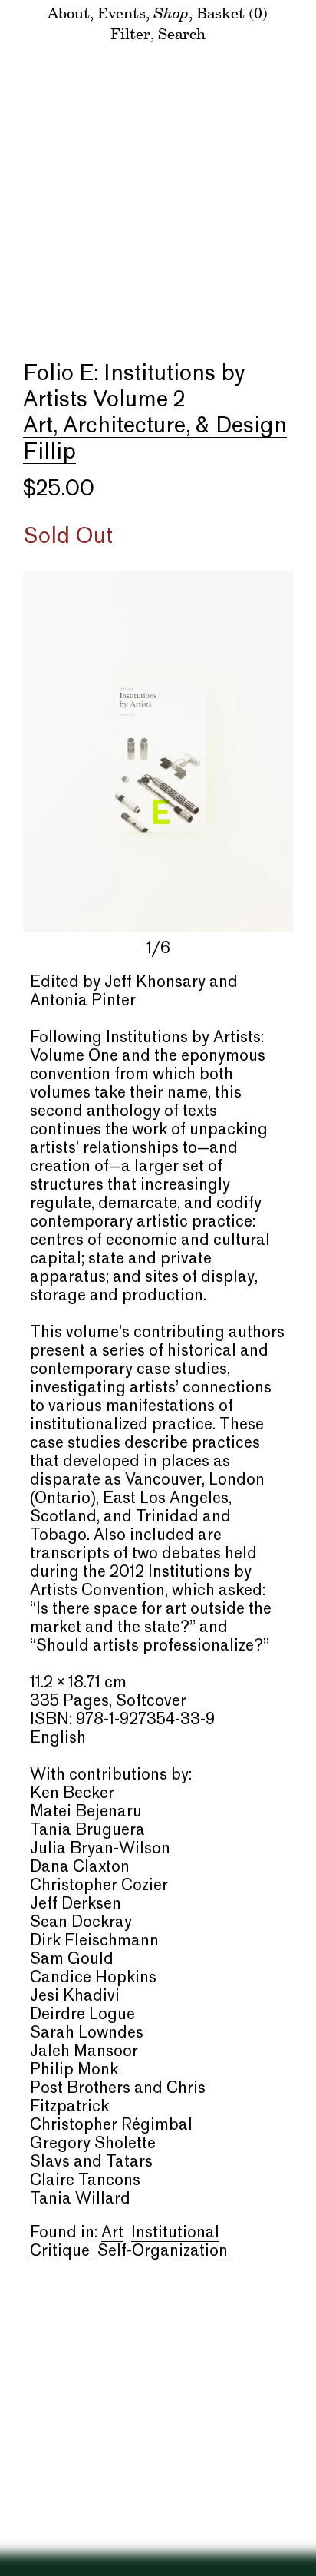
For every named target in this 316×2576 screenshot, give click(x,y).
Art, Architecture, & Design (155, 426)
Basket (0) (232, 13)
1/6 (158, 949)
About (69, 13)
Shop (171, 12)
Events (122, 13)
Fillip (49, 452)
